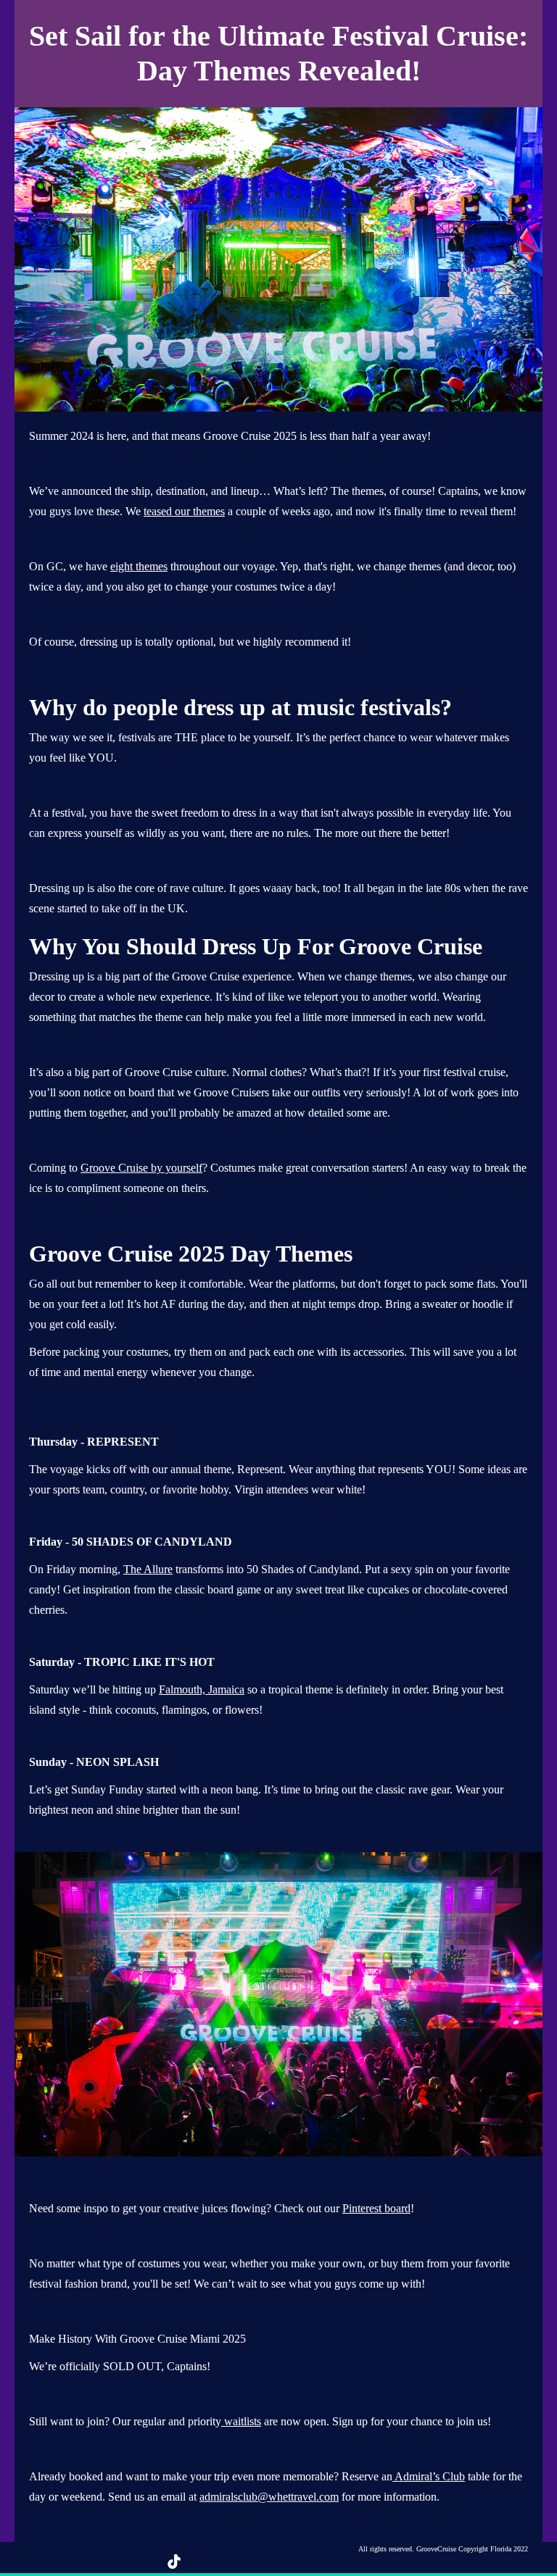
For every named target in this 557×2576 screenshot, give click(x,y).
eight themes (139, 566)
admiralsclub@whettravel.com (269, 2497)
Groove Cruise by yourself (141, 1168)
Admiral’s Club (429, 2476)
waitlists (241, 2421)
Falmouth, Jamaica (202, 1689)
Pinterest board (376, 2208)
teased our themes (184, 511)
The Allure (148, 1569)
